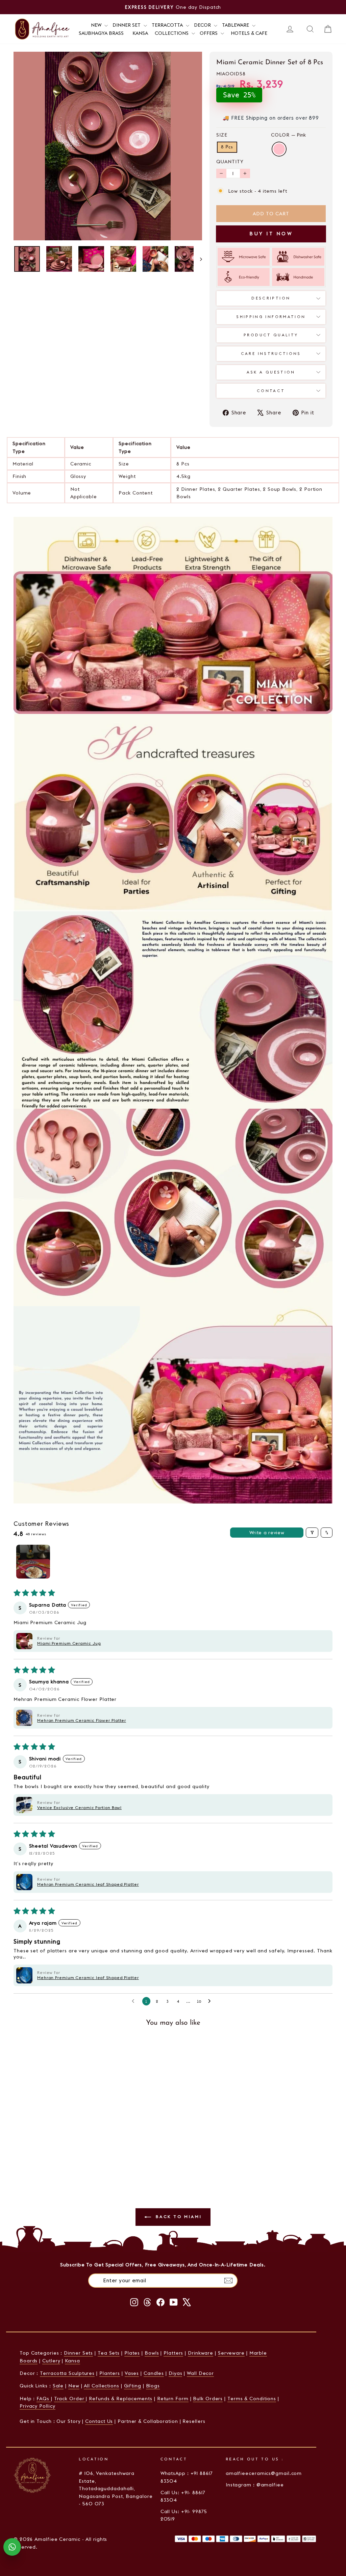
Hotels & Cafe (249, 33)
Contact (271, 391)
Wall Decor (200, 2373)
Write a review (267, 1533)
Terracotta (168, 25)
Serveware (231, 2353)
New (74, 2386)
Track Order (70, 2399)
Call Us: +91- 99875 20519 (184, 2515)
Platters (173, 2353)
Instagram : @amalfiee (255, 2485)
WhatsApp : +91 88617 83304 (187, 2477)
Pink (279, 149)
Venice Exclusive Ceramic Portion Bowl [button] (79, 1808)
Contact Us (99, 2421)
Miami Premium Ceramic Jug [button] (69, 1643)
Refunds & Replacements (121, 2399)
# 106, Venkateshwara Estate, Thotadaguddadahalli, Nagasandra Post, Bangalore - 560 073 (116, 2488)
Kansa (140, 33)
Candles (154, 2373)
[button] (24, 1641)
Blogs (153, 2386)
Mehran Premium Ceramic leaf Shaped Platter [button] (88, 1884)
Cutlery (51, 2361)
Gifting (133, 2386)
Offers (209, 33)
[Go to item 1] (33, 1562)
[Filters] (312, 1533)
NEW (97, 25)
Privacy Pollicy (38, 2406)
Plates (132, 2353)
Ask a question (271, 372)
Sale (58, 2386)
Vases (132, 2373)
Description (271, 298)
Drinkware (201, 2353)
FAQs (44, 2399)
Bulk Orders (208, 2399)
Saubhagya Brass (101, 33)
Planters (110, 2373)
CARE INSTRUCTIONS (271, 354)
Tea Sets (109, 2353)
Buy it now (271, 234)
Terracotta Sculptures (67, 2373)
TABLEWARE (236, 25)
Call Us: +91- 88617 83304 (183, 2496)
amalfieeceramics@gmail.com (264, 2473)
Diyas (176, 2373)
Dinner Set (127, 25)
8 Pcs (227, 147)
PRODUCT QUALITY (271, 335)
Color (288, 135)
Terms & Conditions (252, 2399)
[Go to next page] (211, 2002)
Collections (172, 33)
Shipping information (271, 317)
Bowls (152, 2353)
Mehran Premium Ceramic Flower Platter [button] (82, 1720)
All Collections (102, 2386)
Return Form (173, 2399)
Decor (203, 25)
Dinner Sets (78, 2353)
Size (222, 135)
